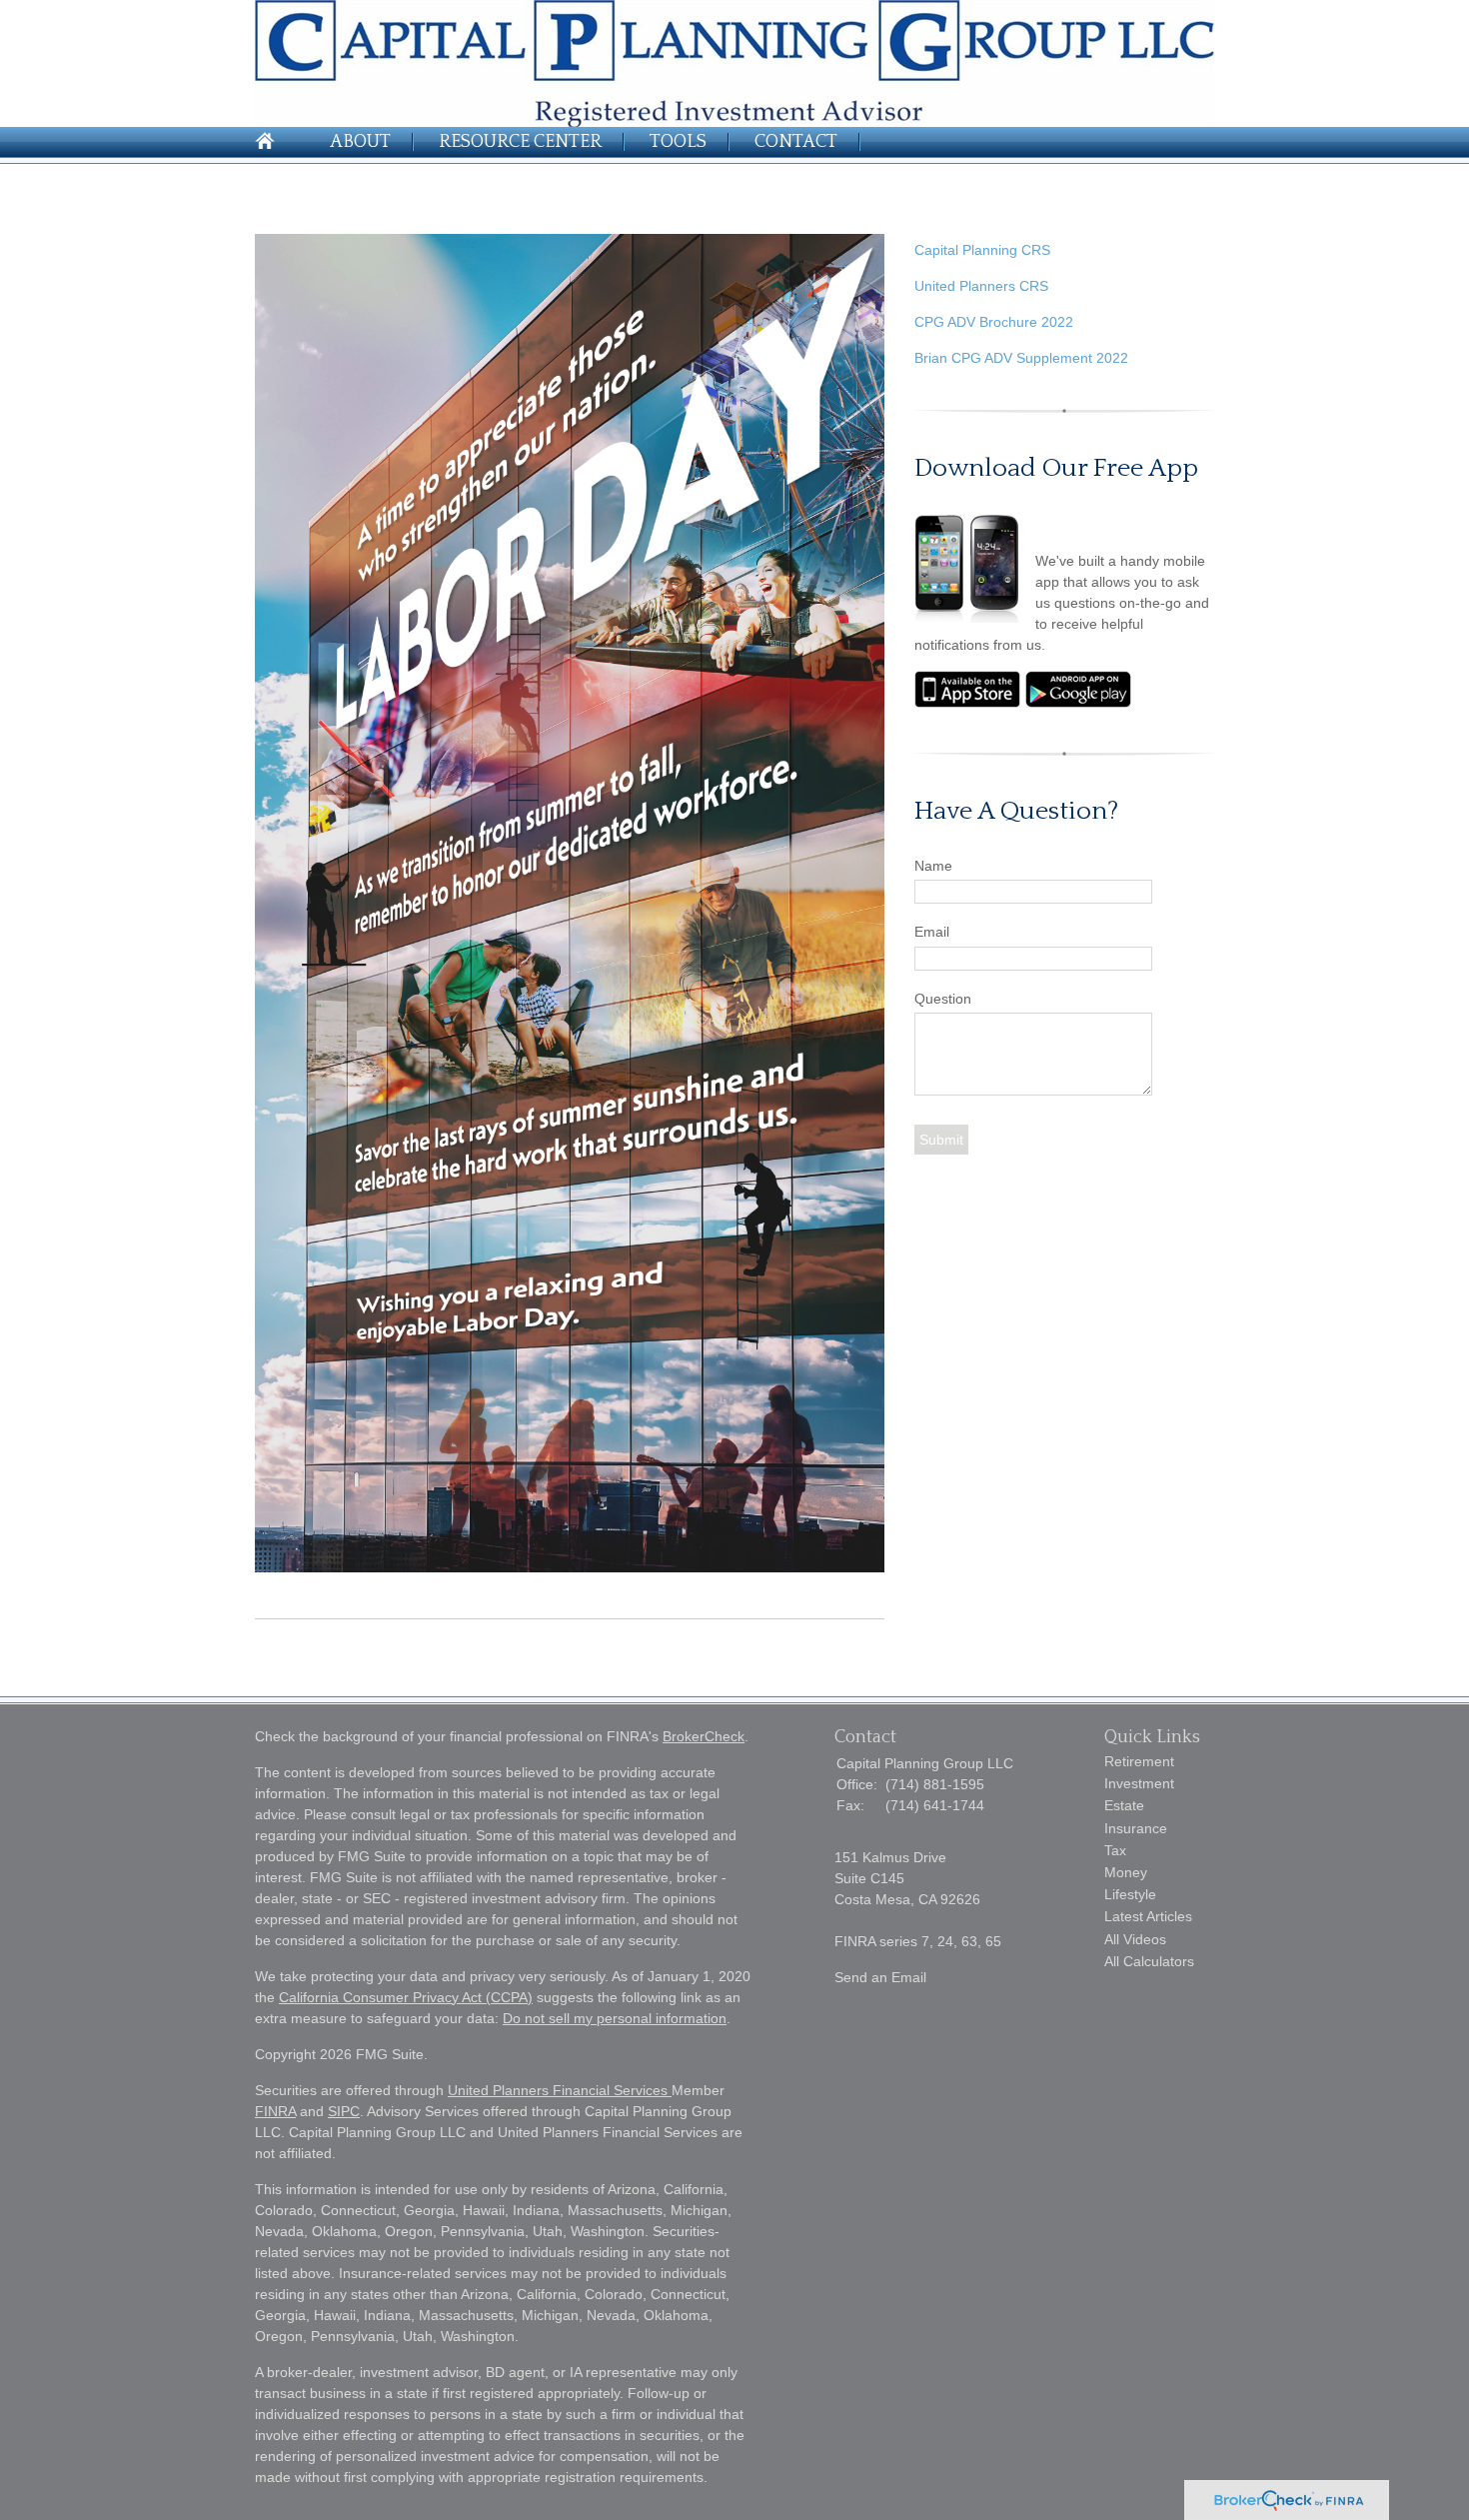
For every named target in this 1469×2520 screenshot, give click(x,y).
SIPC (344, 2111)
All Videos (1135, 1939)
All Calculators (1149, 1961)
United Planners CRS (981, 286)
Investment (1139, 1783)
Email (932, 932)
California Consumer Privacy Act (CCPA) (406, 1997)
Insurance (1136, 1828)
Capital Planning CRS (982, 250)
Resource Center (520, 142)
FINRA (275, 2111)
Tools (678, 142)
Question (943, 999)
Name (933, 866)
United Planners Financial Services (560, 2090)
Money (1126, 1872)
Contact (796, 142)
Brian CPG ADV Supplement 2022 (1021, 358)
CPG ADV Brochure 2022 (994, 322)
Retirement (1139, 1761)
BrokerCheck (704, 1736)
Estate (1124, 1805)
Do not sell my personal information (615, 2018)
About (360, 142)
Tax (1115, 1850)
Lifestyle (1130, 1894)
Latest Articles (1148, 1916)
